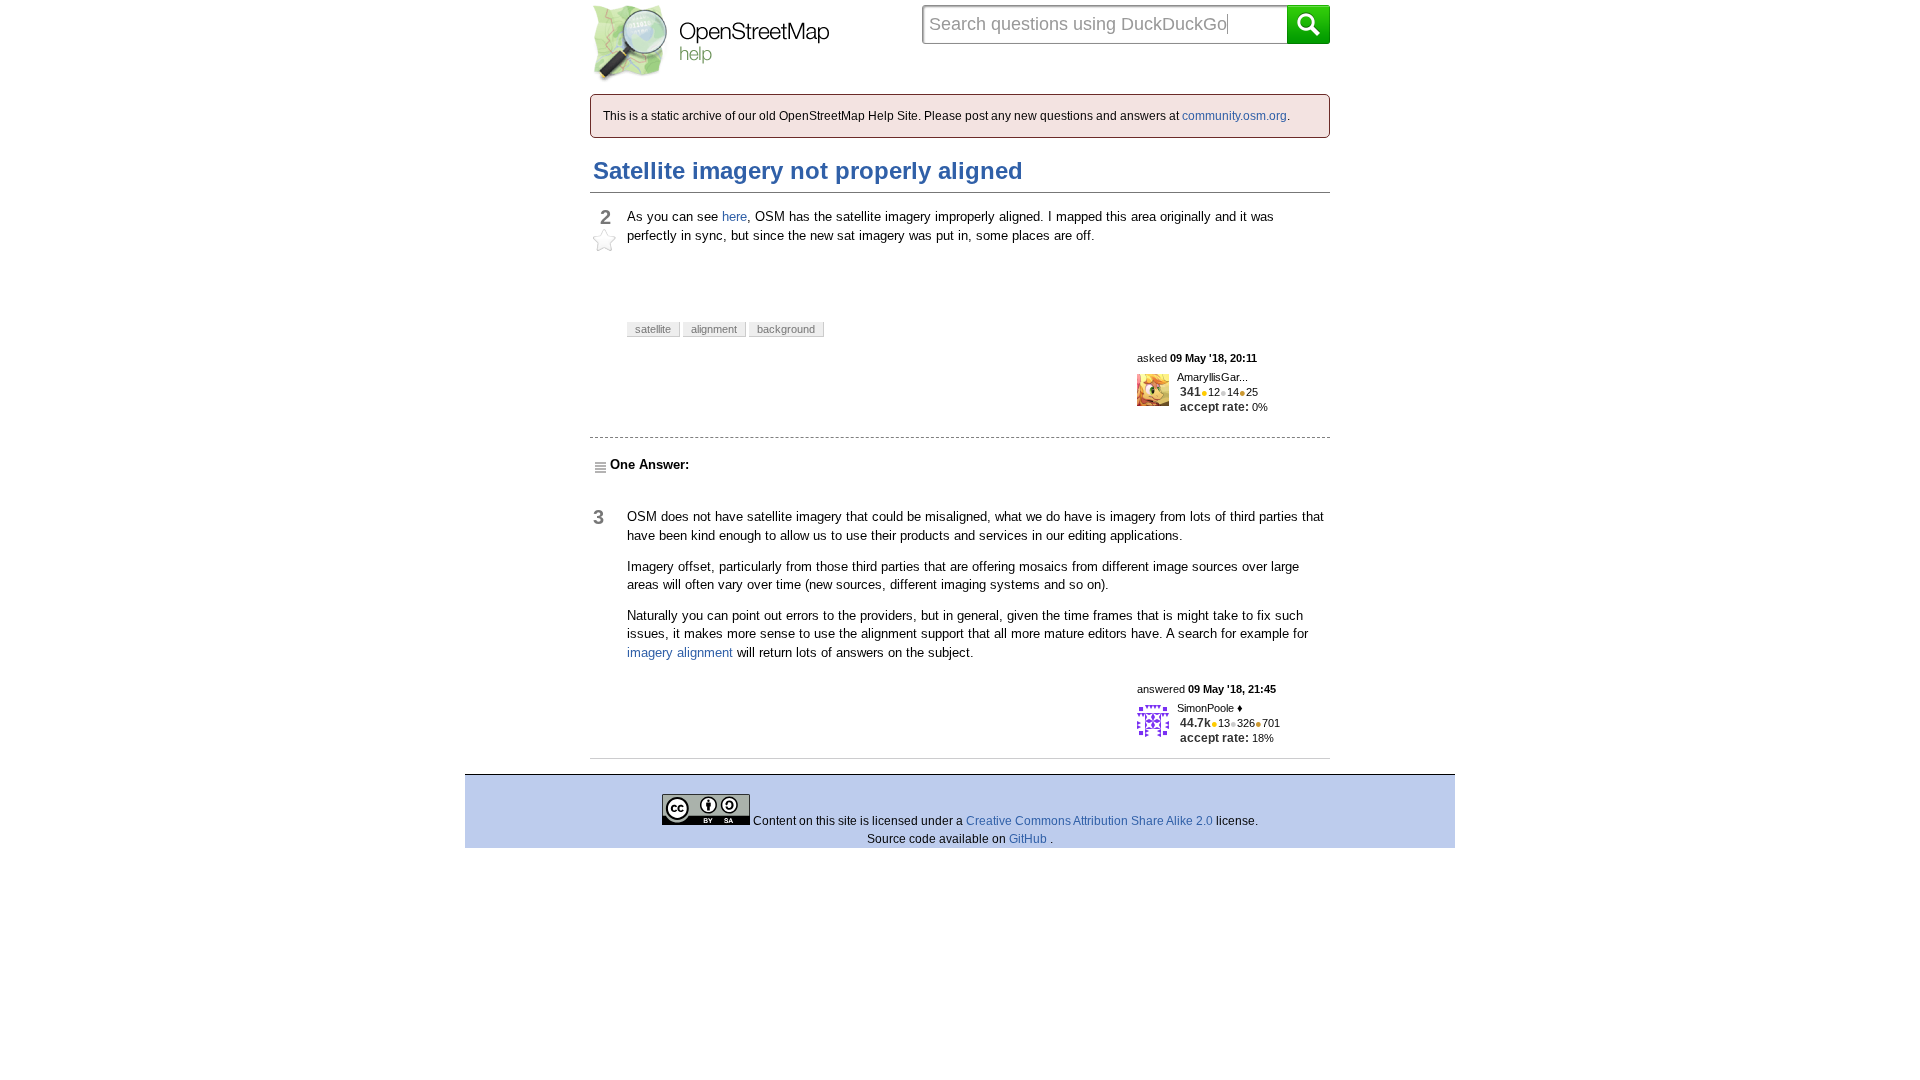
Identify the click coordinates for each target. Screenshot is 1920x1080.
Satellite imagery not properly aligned (808, 170)
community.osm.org (1234, 116)
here (734, 216)
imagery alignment (680, 652)
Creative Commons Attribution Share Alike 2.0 (1089, 821)
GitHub (1029, 839)
